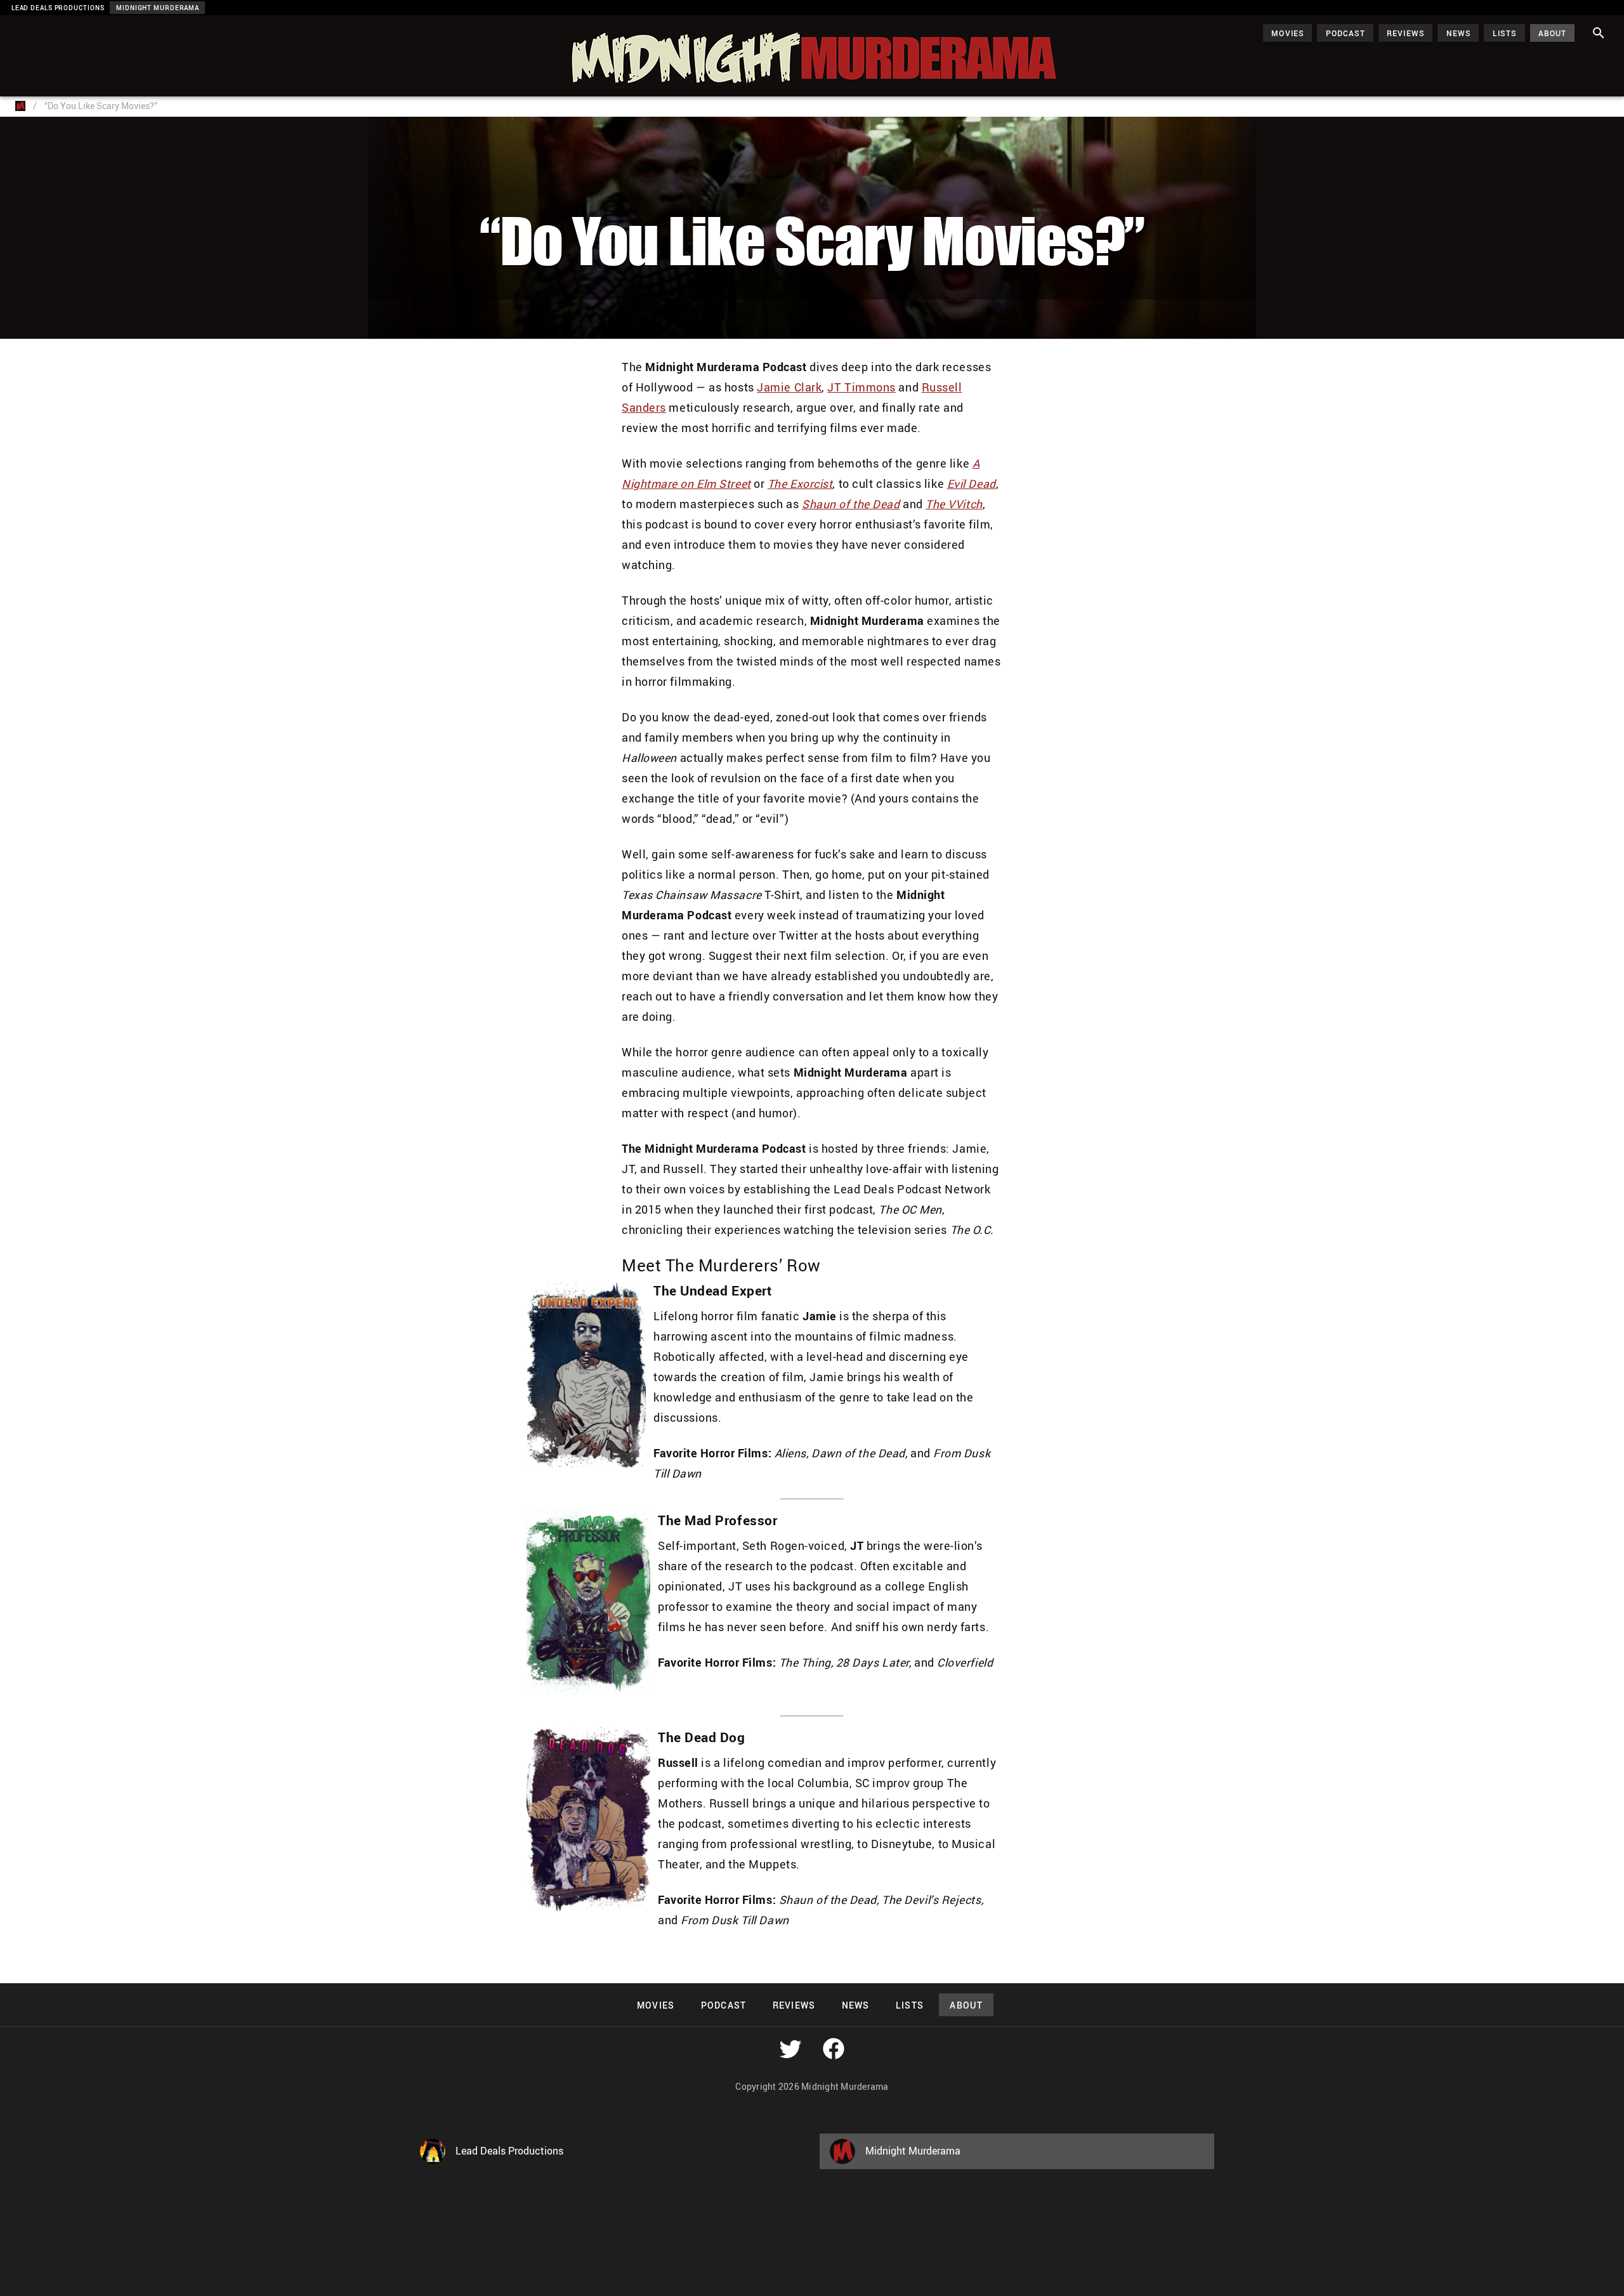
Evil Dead (972, 483)
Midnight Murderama (72, 27)
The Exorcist (800, 483)
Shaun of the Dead (851, 504)
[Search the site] (1599, 33)
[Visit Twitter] (790, 2049)
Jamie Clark (789, 387)
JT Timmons (861, 387)
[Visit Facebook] (834, 2049)
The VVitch (954, 504)
